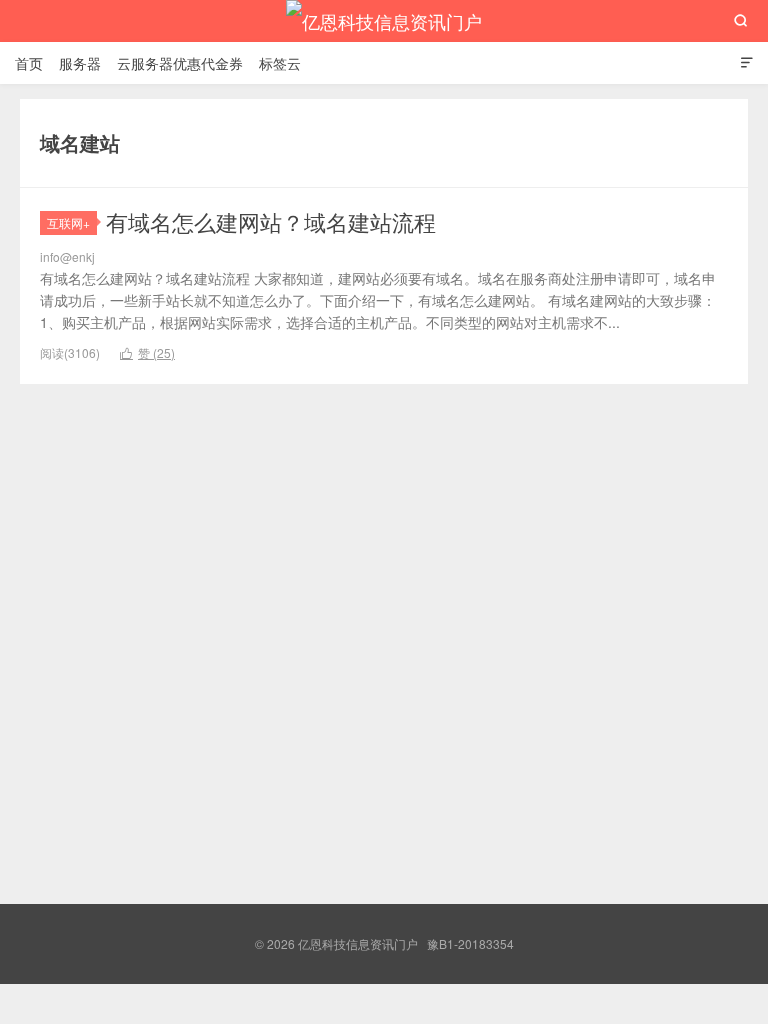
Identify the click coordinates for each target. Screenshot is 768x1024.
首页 (29, 63)
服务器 (80, 63)
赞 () (147, 352)
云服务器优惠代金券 (180, 63)
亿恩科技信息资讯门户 (384, 21)
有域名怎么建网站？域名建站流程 (271, 221)
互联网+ (68, 222)
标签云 (280, 63)
